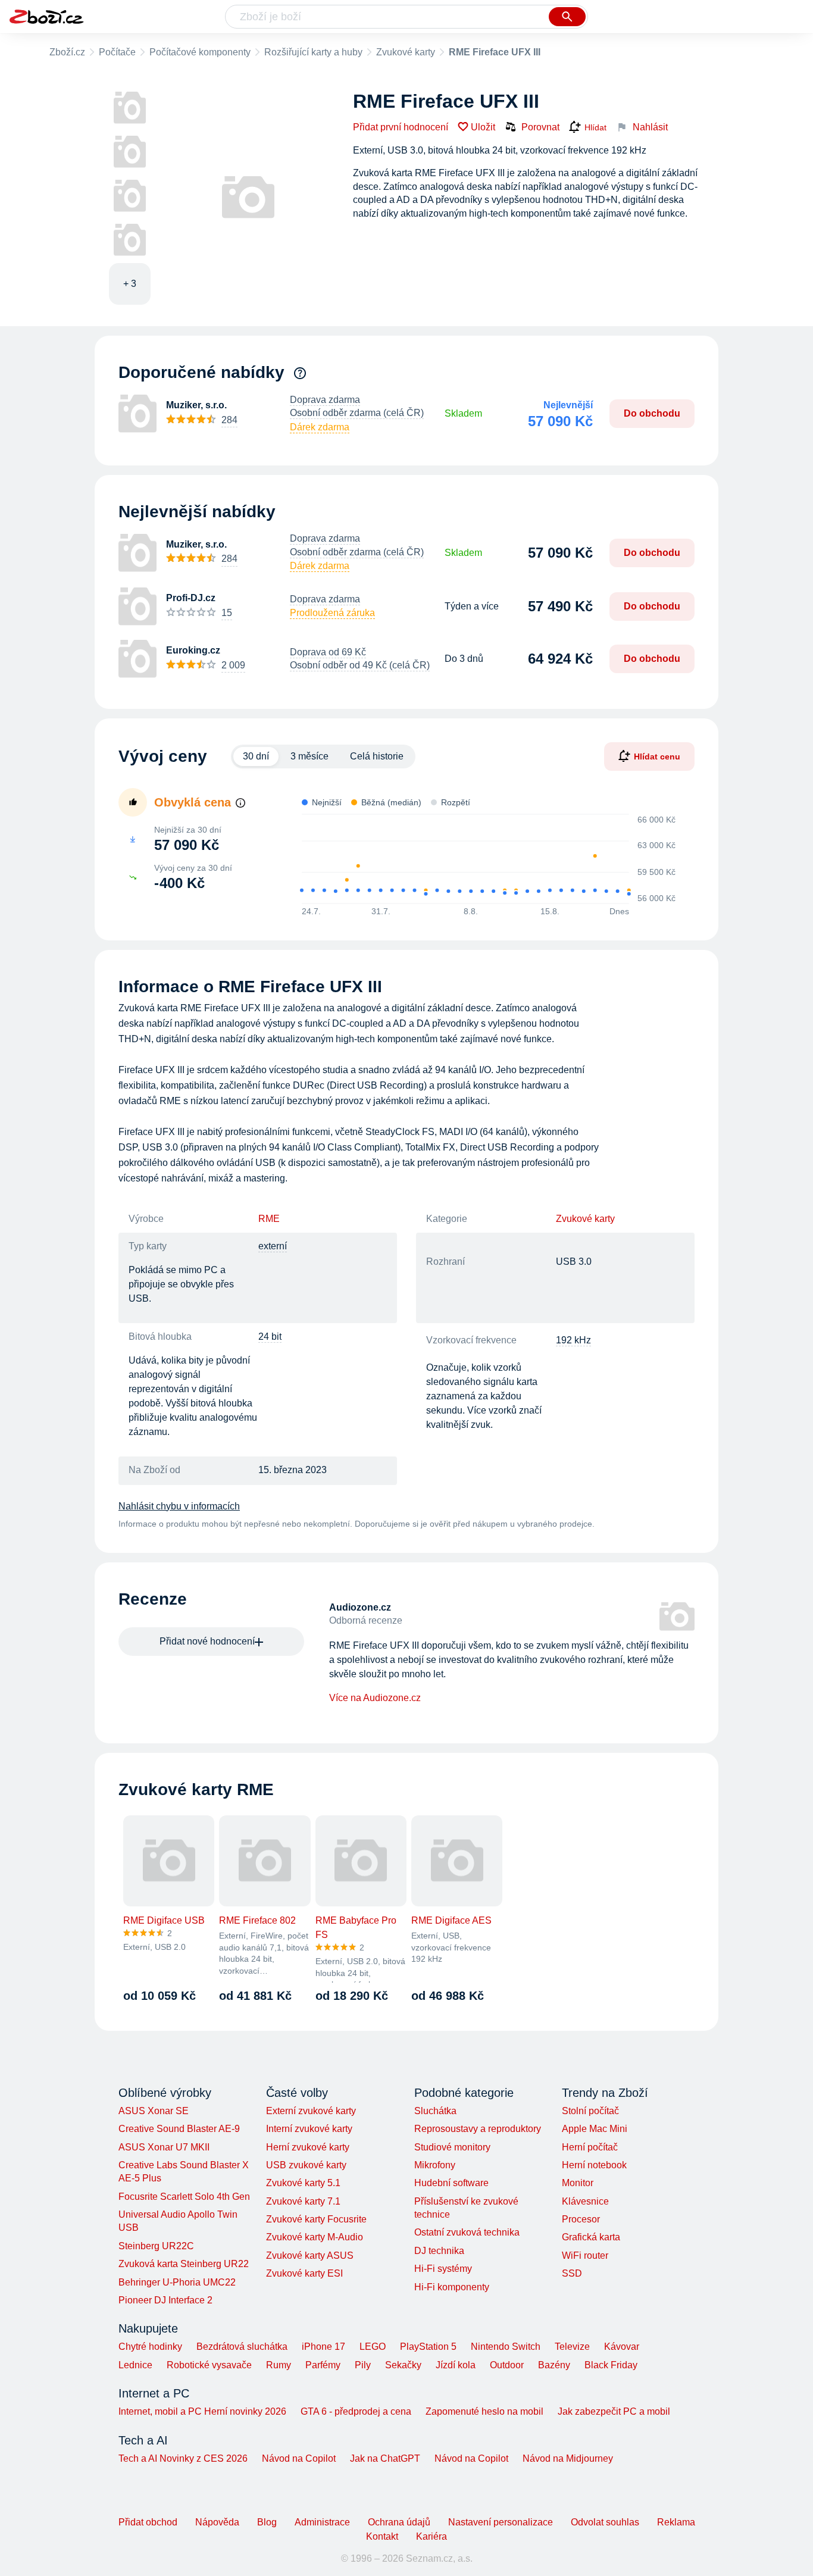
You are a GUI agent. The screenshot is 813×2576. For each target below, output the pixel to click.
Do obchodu (652, 413)
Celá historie (377, 756)
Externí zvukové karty (311, 2111)
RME (269, 1219)
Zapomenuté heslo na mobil (484, 2411)
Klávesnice (585, 2201)
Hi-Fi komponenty (452, 2287)
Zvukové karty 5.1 (303, 2183)
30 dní (256, 756)
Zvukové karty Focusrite (316, 2219)
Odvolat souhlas (605, 2522)
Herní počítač (590, 2147)
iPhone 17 (323, 2347)
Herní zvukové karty (308, 2147)
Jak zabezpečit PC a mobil (614, 2411)
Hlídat (595, 127)
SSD (572, 2273)
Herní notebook (594, 2165)
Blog (267, 2522)
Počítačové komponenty (200, 52)
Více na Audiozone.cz (375, 1698)
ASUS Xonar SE (154, 2111)
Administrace (322, 2522)
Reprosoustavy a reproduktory (478, 2129)
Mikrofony (435, 2165)
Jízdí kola (456, 2365)
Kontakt (382, 2536)
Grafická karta (591, 2237)
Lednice (135, 2365)
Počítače (117, 52)
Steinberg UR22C (156, 2246)
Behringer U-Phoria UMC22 (177, 2282)
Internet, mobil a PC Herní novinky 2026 (202, 2411)
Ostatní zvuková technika (467, 2232)
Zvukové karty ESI (304, 2273)
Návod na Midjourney (568, 2458)
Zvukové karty (406, 52)
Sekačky (403, 2365)
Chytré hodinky (150, 2347)
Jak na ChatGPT (385, 2458)
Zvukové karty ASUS (310, 2255)
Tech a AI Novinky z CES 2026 (183, 2458)
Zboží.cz (67, 52)
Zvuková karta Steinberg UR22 (184, 2264)
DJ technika (439, 2251)
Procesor (581, 2219)
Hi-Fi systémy (443, 2269)
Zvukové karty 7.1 (303, 2201)
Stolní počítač (590, 2111)
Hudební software (451, 2183)
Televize (572, 2347)
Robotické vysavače (209, 2365)
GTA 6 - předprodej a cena (356, 2411)
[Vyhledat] (567, 17)
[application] (483, 859)
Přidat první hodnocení (401, 127)
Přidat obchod (148, 2522)
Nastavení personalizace (501, 2522)
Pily (363, 2365)
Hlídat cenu (657, 756)
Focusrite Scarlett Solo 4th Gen (184, 2197)
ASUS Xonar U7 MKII (164, 2147)
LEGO (373, 2347)
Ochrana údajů (399, 2522)
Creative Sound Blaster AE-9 (179, 2129)
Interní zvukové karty (309, 2129)
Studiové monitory (452, 2147)
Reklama (676, 2522)
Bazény (554, 2365)
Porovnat (540, 127)
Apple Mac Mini (595, 2129)
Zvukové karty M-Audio (315, 2237)
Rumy (279, 2365)
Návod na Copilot (299, 2458)
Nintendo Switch (506, 2347)
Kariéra (431, 2536)
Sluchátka (435, 2111)
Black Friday (611, 2365)
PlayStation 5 (428, 2347)
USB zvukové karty (306, 2165)
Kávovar (622, 2347)
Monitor (578, 2183)
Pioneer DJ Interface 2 (165, 2300)
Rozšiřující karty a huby (313, 52)
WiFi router (585, 2255)
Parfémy (323, 2365)
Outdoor (507, 2365)
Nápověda (217, 2522)
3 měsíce (309, 756)
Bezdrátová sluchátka (242, 2347)
